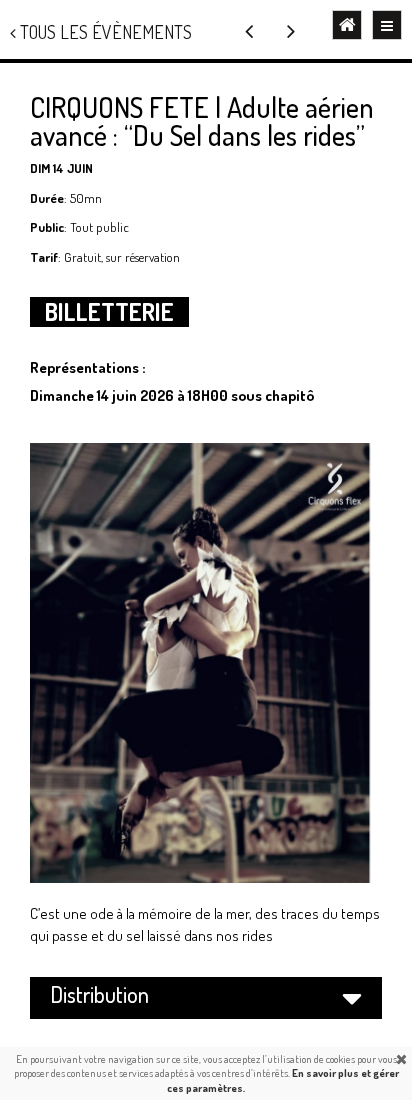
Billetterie (109, 312)
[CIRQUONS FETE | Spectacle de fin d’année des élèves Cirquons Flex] (291, 29)
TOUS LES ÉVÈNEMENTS (104, 32)
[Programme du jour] (249, 29)
